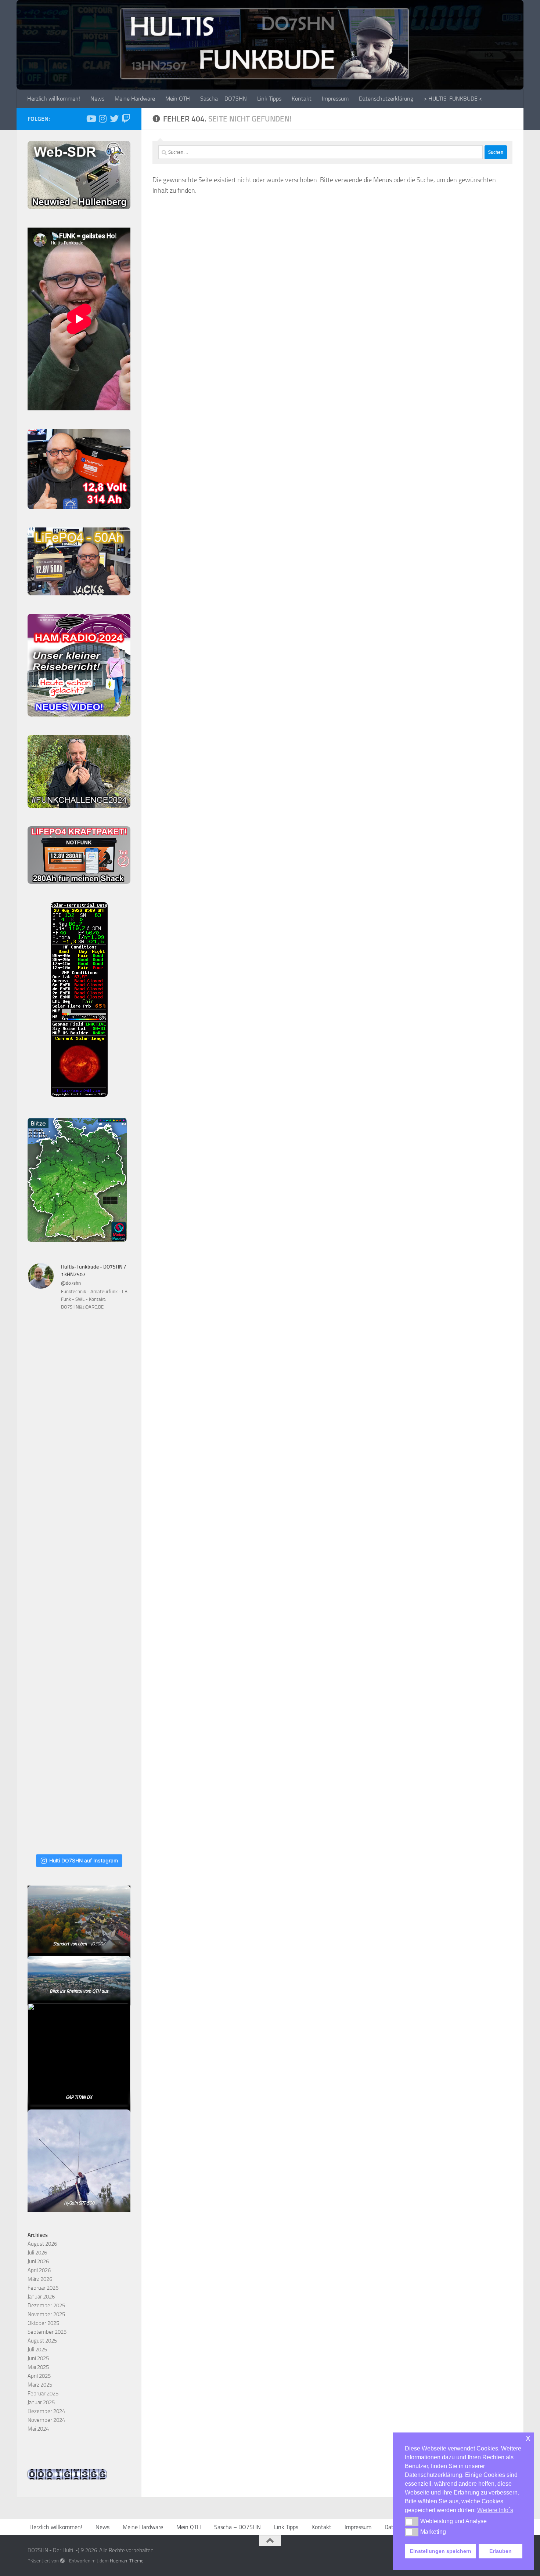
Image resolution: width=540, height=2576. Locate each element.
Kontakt (302, 99)
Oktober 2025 (43, 2323)
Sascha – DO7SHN (224, 99)
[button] (412, 2521)
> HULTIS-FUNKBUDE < (453, 99)
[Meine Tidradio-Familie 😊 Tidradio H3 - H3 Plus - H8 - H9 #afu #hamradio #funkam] (79, 1688)
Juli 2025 (37, 2350)
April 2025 (39, 2376)
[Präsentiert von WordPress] (62, 2561)
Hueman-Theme (127, 2561)
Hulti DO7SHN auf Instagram (84, 1860)
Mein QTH (178, 99)
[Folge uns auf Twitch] (126, 119)
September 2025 (47, 2332)
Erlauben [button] (501, 2551)
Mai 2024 (38, 2429)
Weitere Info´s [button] (495, 2510)
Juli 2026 (37, 2253)
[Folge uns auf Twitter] (114, 119)
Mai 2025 (38, 2367)
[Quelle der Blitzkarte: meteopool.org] (77, 1240)
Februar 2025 (43, 2394)
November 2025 (46, 2314)
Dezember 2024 (46, 2411)
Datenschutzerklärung (386, 99)
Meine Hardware (135, 99)
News (97, 99)
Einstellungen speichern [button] (441, 2551)
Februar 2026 (43, 2288)
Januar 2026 (41, 2297)
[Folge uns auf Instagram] (102, 119)
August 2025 (42, 2341)
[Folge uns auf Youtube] (91, 119)
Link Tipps (269, 99)
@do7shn (71, 1283)
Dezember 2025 (46, 2305)
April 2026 (39, 2270)
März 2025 (40, 2385)
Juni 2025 (38, 2358)
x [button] (528, 2438)
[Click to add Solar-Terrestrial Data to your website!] (79, 1095)
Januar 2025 (41, 2402)
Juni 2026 (38, 2261)
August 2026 (42, 2244)
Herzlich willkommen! (54, 99)
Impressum (335, 99)
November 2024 (46, 2420)
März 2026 (40, 2279)
